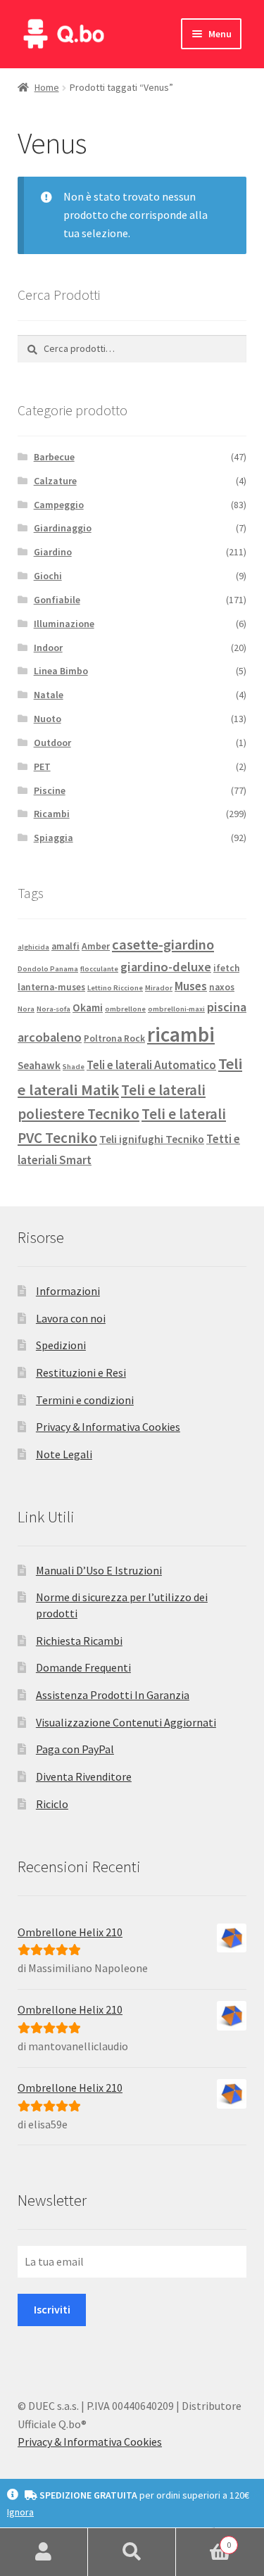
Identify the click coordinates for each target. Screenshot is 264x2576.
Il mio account (44, 2552)
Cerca (132, 2552)
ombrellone (125, 1009)
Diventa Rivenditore (84, 1776)
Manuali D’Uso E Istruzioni (99, 1570)
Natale (49, 695)
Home (47, 87)
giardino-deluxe (166, 967)
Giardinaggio (63, 528)
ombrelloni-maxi (176, 1009)
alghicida (33, 947)
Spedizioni (61, 1345)
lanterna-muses (51, 987)
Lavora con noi (71, 1318)
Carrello (203, 2540)
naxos (222, 987)
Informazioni (68, 1291)
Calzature (55, 481)
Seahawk (39, 1065)
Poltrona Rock (114, 1038)
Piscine (50, 790)
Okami (88, 1008)
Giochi (48, 576)
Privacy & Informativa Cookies (108, 1427)
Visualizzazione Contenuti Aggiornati (126, 1722)
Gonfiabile (57, 600)
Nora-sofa (54, 1009)
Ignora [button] (20, 2512)
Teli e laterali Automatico (151, 1065)
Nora (26, 1009)
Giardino (53, 552)
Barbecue (54, 457)
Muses (191, 986)
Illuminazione (64, 624)
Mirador (159, 988)
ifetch (226, 968)
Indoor (48, 648)
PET (42, 766)
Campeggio (59, 505)
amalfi (65, 946)
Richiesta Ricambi (79, 1641)
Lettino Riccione (115, 988)
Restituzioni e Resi (81, 1372)
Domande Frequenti (83, 1667)
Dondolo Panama (48, 969)
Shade (74, 1067)
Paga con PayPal (75, 1749)
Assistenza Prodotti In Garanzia (113, 1695)
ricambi (181, 1034)
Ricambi (52, 814)
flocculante (99, 969)
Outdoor (52, 743)
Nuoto (48, 719)
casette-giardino (163, 945)
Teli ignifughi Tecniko (152, 1139)
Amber (96, 946)
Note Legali (64, 1454)
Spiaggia (54, 838)
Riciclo (52, 1804)
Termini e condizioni (85, 1400)
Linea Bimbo (61, 671)
